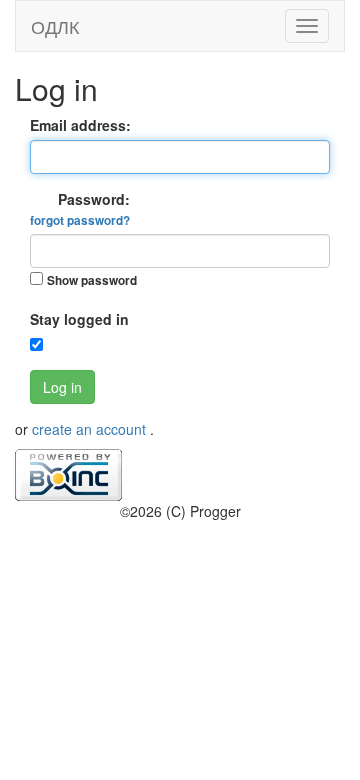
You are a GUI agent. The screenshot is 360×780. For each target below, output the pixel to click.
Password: (80, 209)
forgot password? (80, 220)
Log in (62, 387)
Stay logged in (79, 319)
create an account (91, 429)
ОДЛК (55, 26)
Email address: (80, 125)
